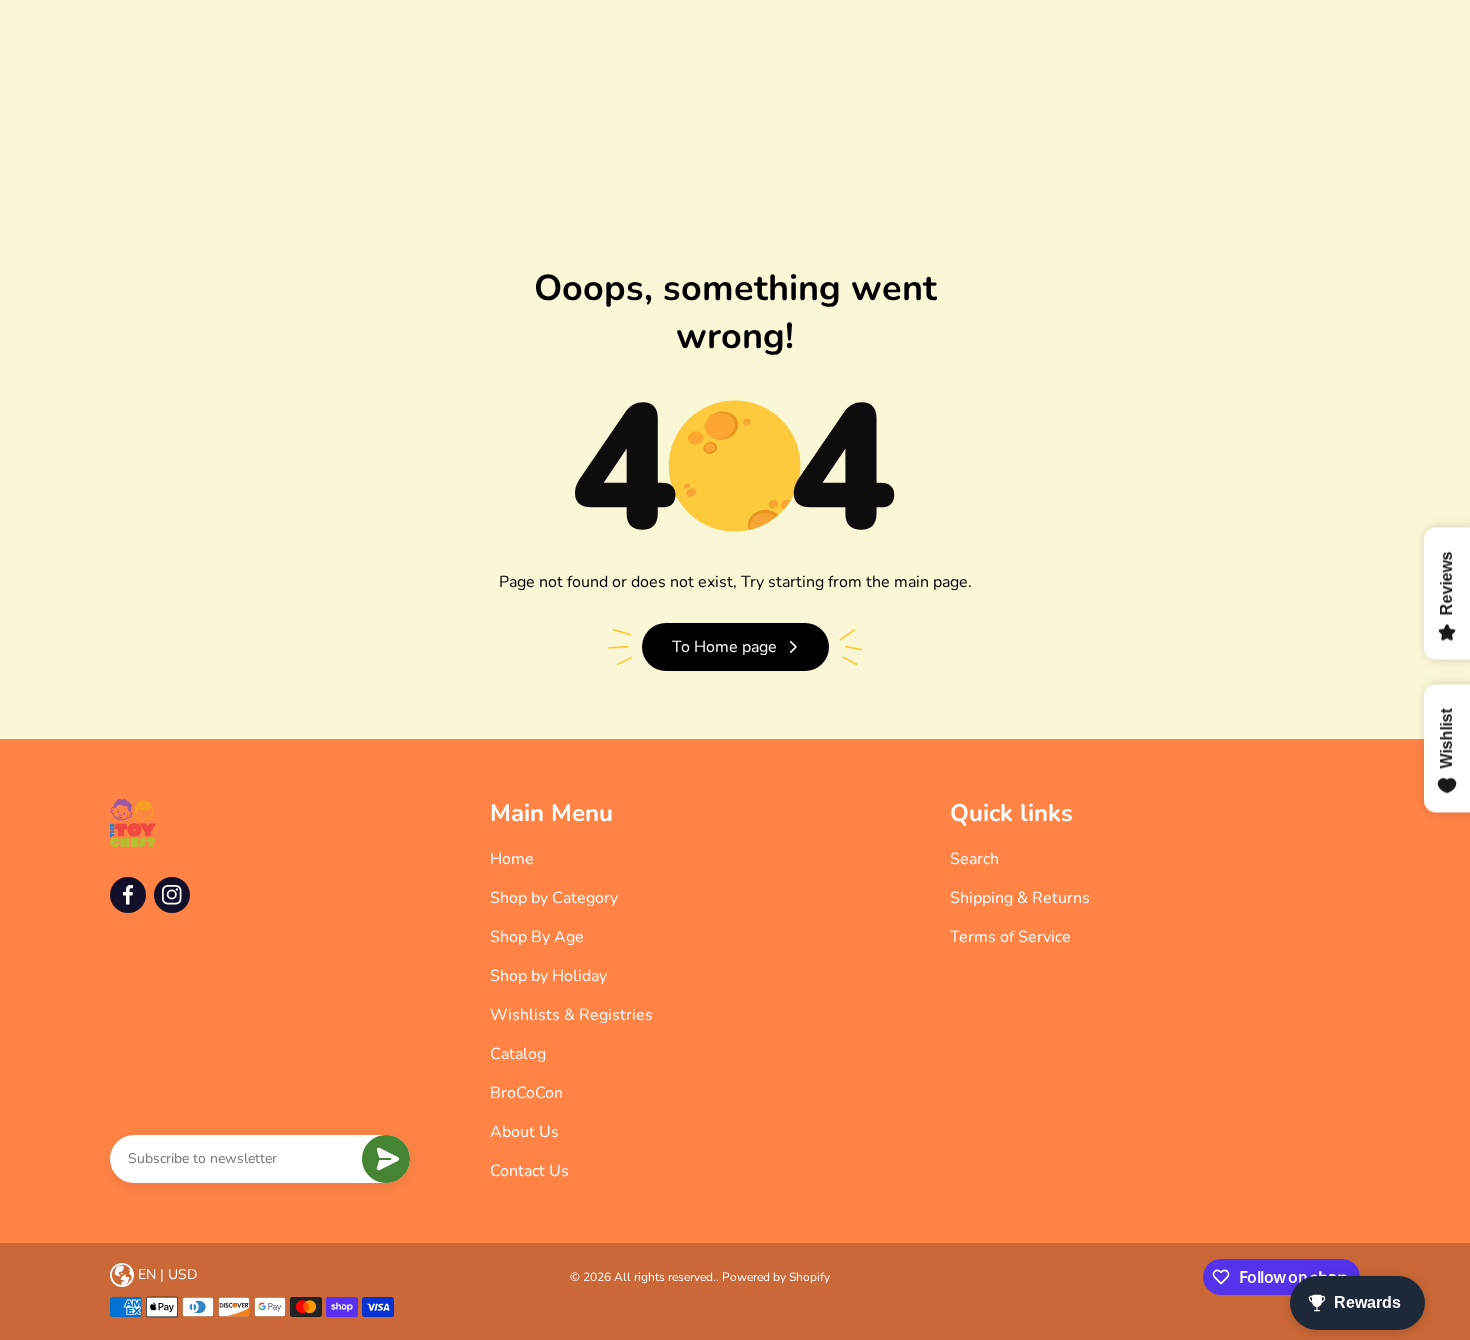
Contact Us (529, 1171)
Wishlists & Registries (571, 1015)
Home (512, 859)
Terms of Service (1010, 937)
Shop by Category (554, 898)
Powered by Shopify (776, 1277)
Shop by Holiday (548, 976)
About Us (524, 1132)
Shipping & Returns (1020, 898)
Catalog (518, 1054)
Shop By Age (537, 937)
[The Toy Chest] (133, 823)
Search (974, 859)
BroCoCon (526, 1093)
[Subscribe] (386, 1159)
